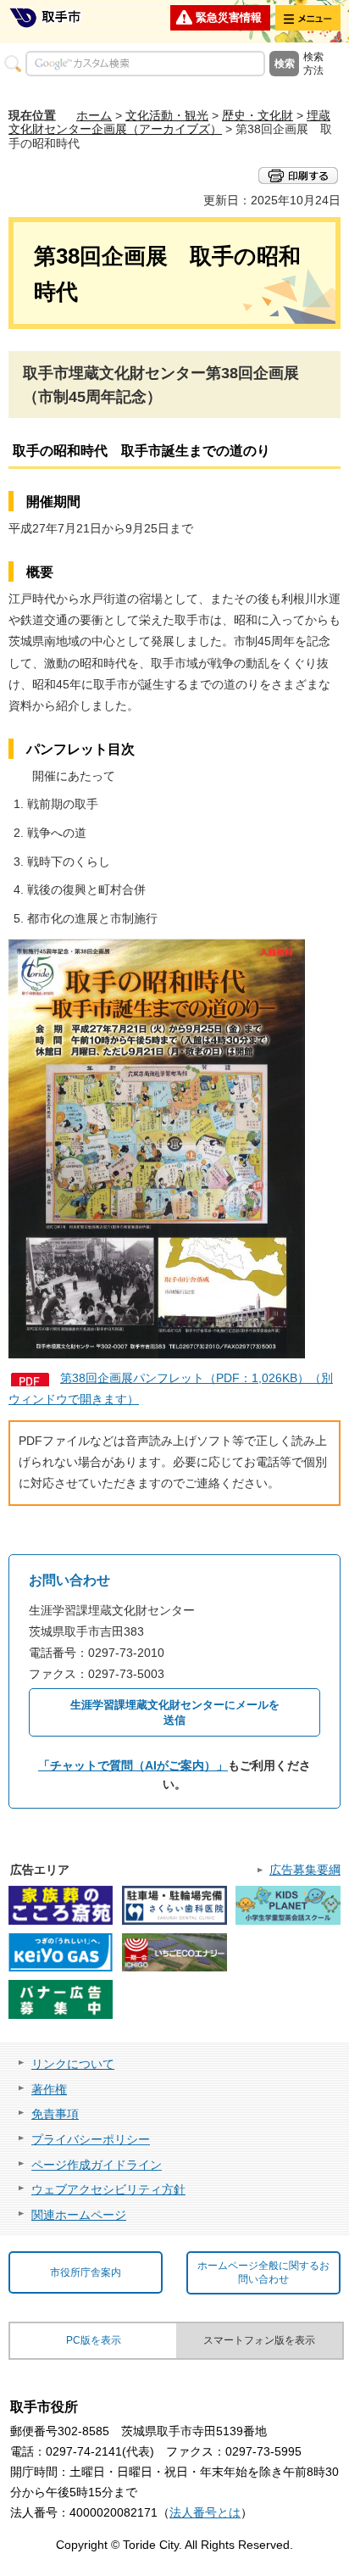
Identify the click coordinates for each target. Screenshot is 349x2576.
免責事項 (55, 2114)
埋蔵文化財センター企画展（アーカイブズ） (169, 123)
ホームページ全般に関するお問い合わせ (263, 2273)
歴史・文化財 (258, 115)
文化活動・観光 (167, 115)
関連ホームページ (79, 2215)
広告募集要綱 (305, 1870)
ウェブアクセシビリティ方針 (108, 2189)
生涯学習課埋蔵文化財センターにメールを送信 (175, 1712)
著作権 (49, 2089)
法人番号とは (205, 2512)
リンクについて (73, 2064)
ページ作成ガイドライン (97, 2165)
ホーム (94, 115)
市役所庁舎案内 (86, 2272)
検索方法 (313, 64)
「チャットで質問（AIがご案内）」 (133, 1765)
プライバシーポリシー (91, 2139)
